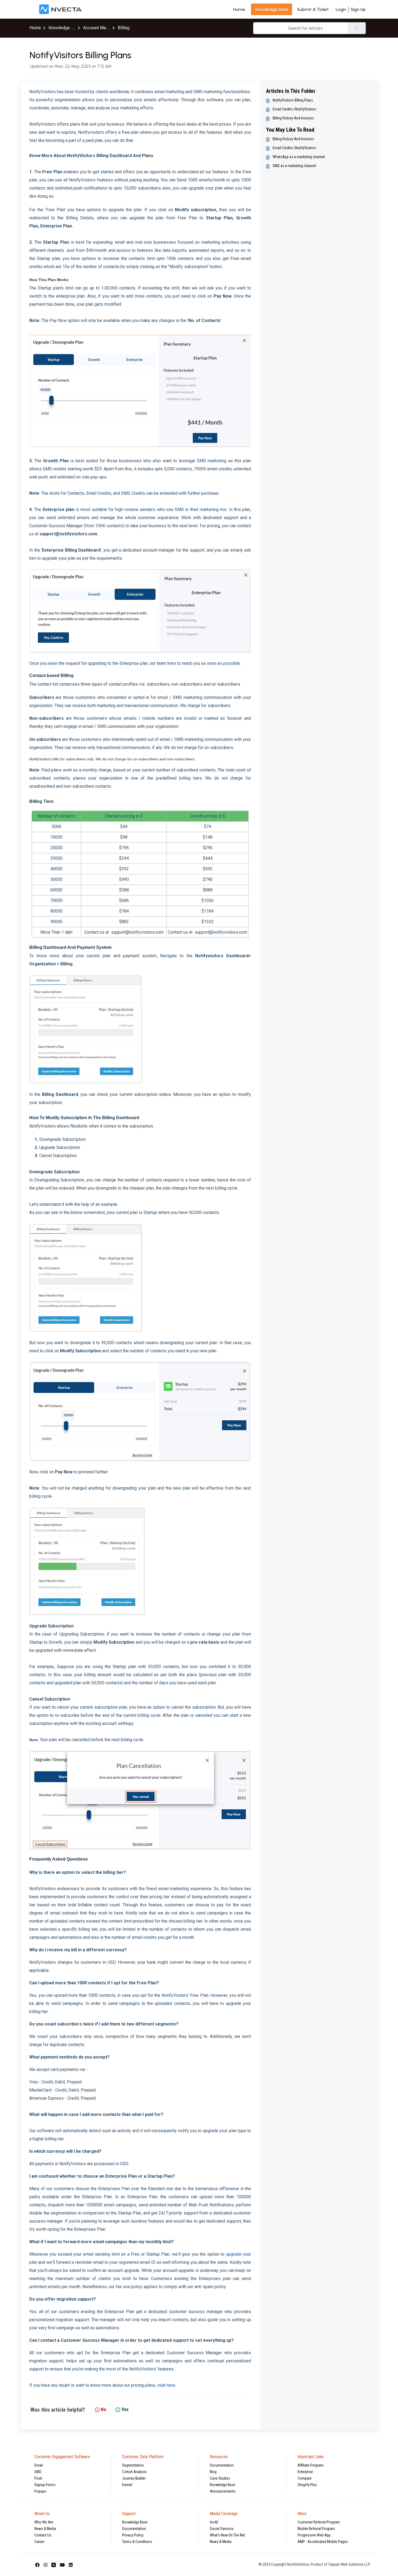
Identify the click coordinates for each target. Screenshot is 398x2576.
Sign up (358, 9)
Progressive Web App (314, 2535)
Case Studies (220, 2478)
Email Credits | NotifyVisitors (294, 109)
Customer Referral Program (319, 2522)
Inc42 (214, 2522)
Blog (213, 2472)
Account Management (104, 28)
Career (39, 2542)
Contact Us (43, 2535)
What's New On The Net (227, 2535)
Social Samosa (222, 2529)
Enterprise (305, 2472)
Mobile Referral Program (316, 2529)
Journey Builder (134, 2478)
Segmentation (133, 2465)
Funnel (127, 2485)
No (103, 2409)
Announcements (223, 2491)
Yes (125, 2409)
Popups (40, 2491)
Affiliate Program (311, 2465)
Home (239, 9)
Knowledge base (272, 9)
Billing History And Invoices (293, 118)
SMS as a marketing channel (294, 166)
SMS (38, 2472)
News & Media (45, 2529)
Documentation (222, 2465)
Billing (124, 28)
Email (39, 2465)
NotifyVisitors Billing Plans (293, 100)
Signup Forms (45, 2485)
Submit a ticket (313, 9)
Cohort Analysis (134, 2472)
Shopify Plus (307, 2485)
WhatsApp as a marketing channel (299, 157)
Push (38, 2478)
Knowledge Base (223, 2485)
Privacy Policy (133, 2535)
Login (341, 9)
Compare (305, 2478)
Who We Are (44, 2522)
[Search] (357, 28)
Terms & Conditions (137, 2542)
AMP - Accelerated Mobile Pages (323, 2542)
